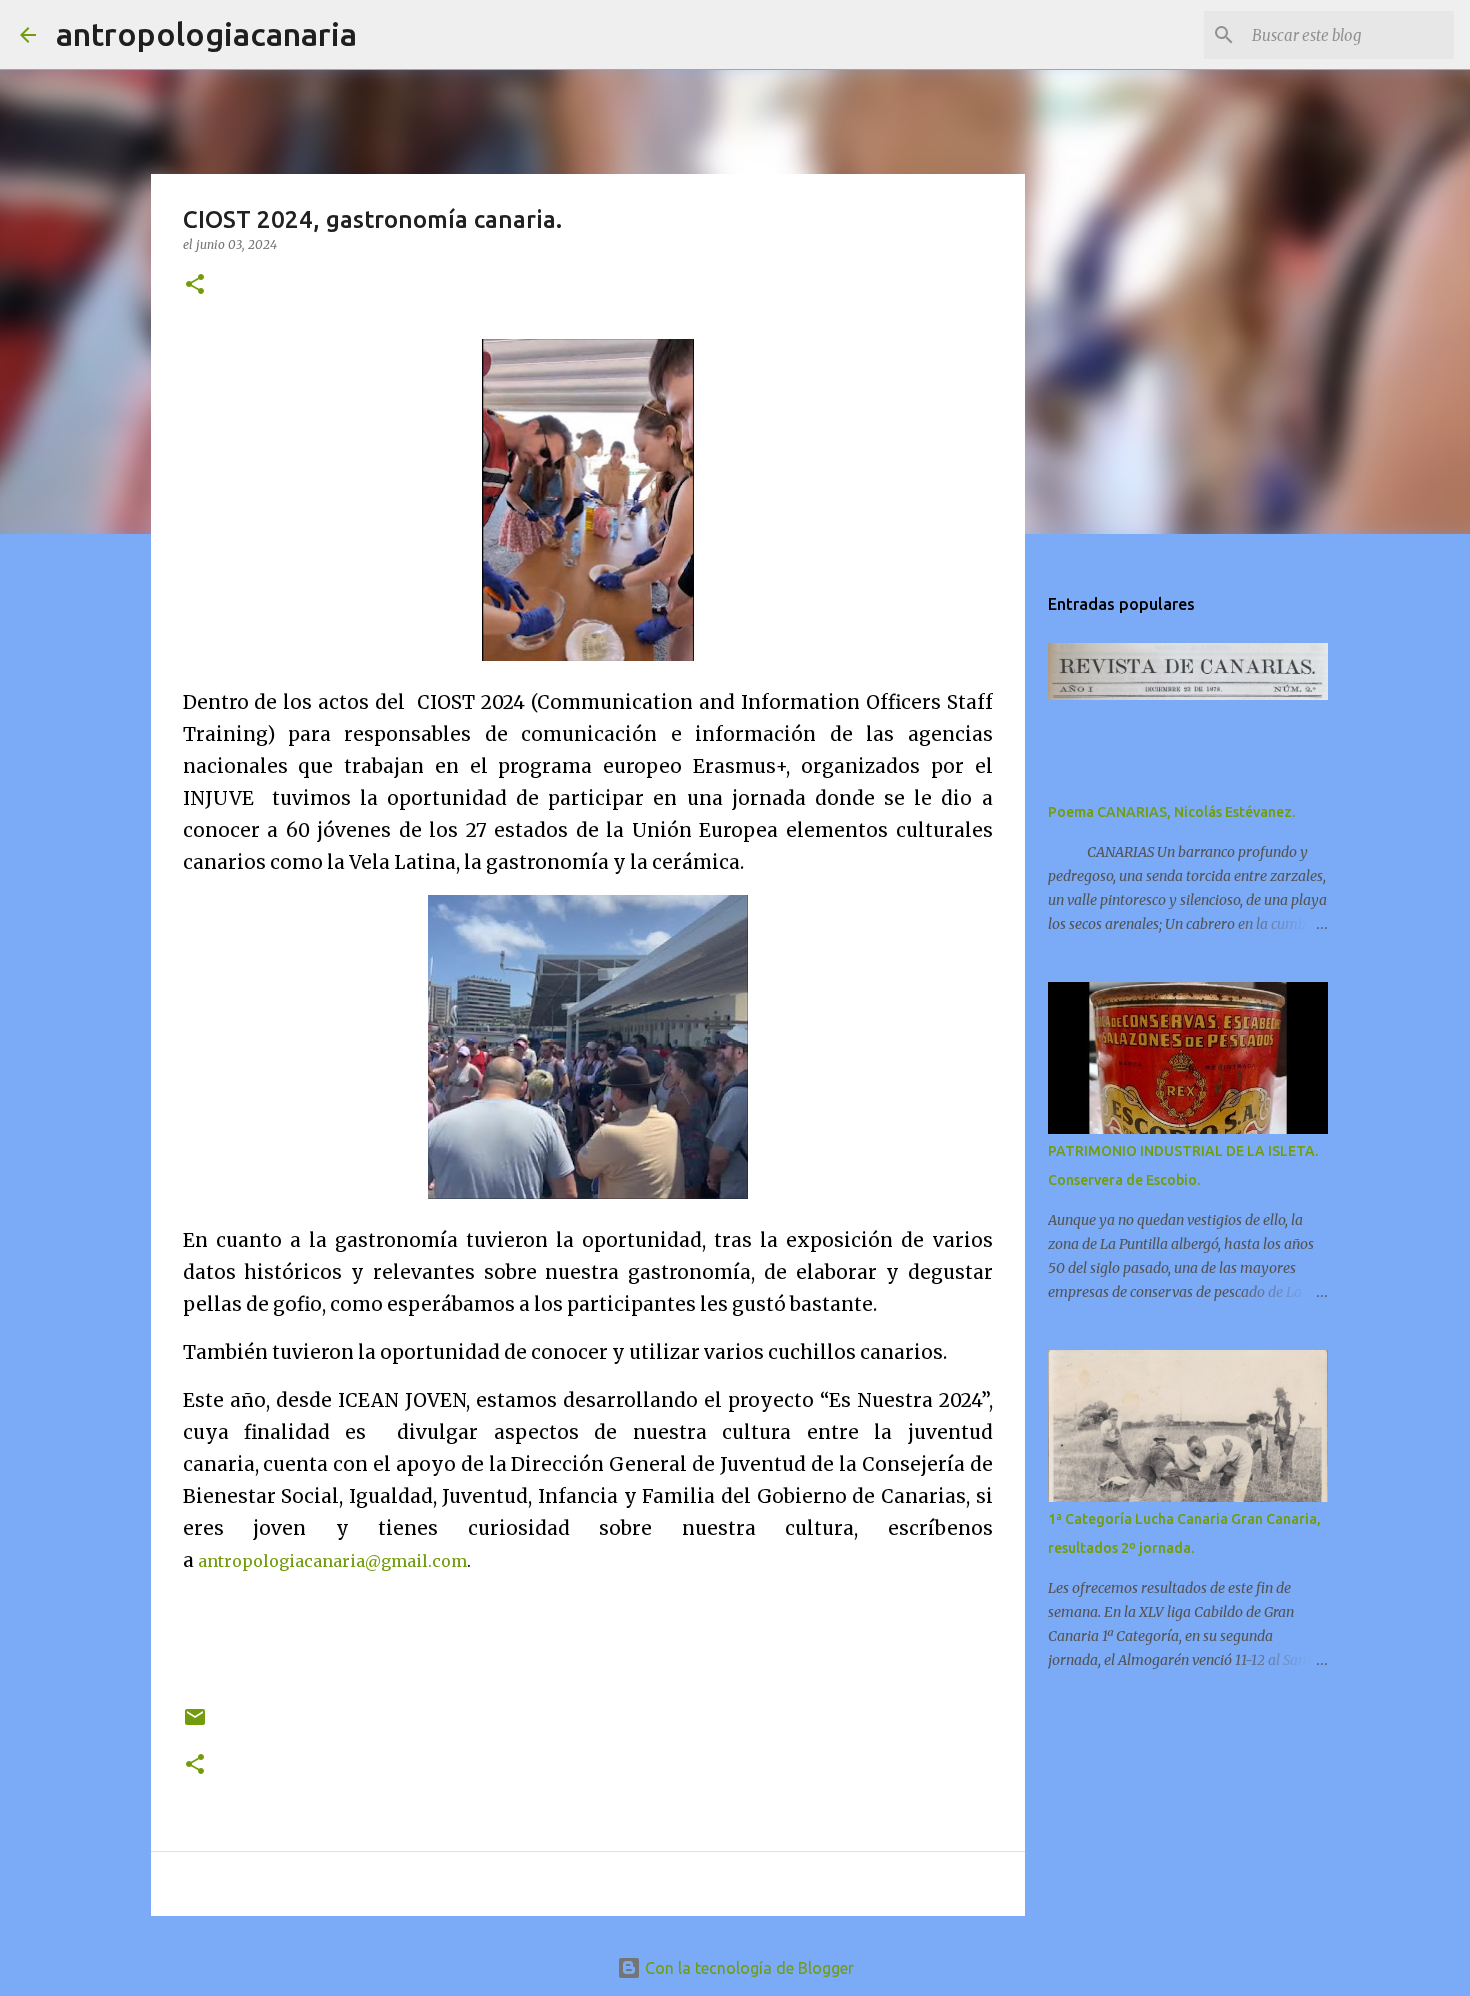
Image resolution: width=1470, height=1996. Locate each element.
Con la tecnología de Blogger (747, 1968)
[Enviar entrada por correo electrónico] (195, 1724)
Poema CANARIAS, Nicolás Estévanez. (1171, 812)
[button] (195, 285)
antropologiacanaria (206, 34)
